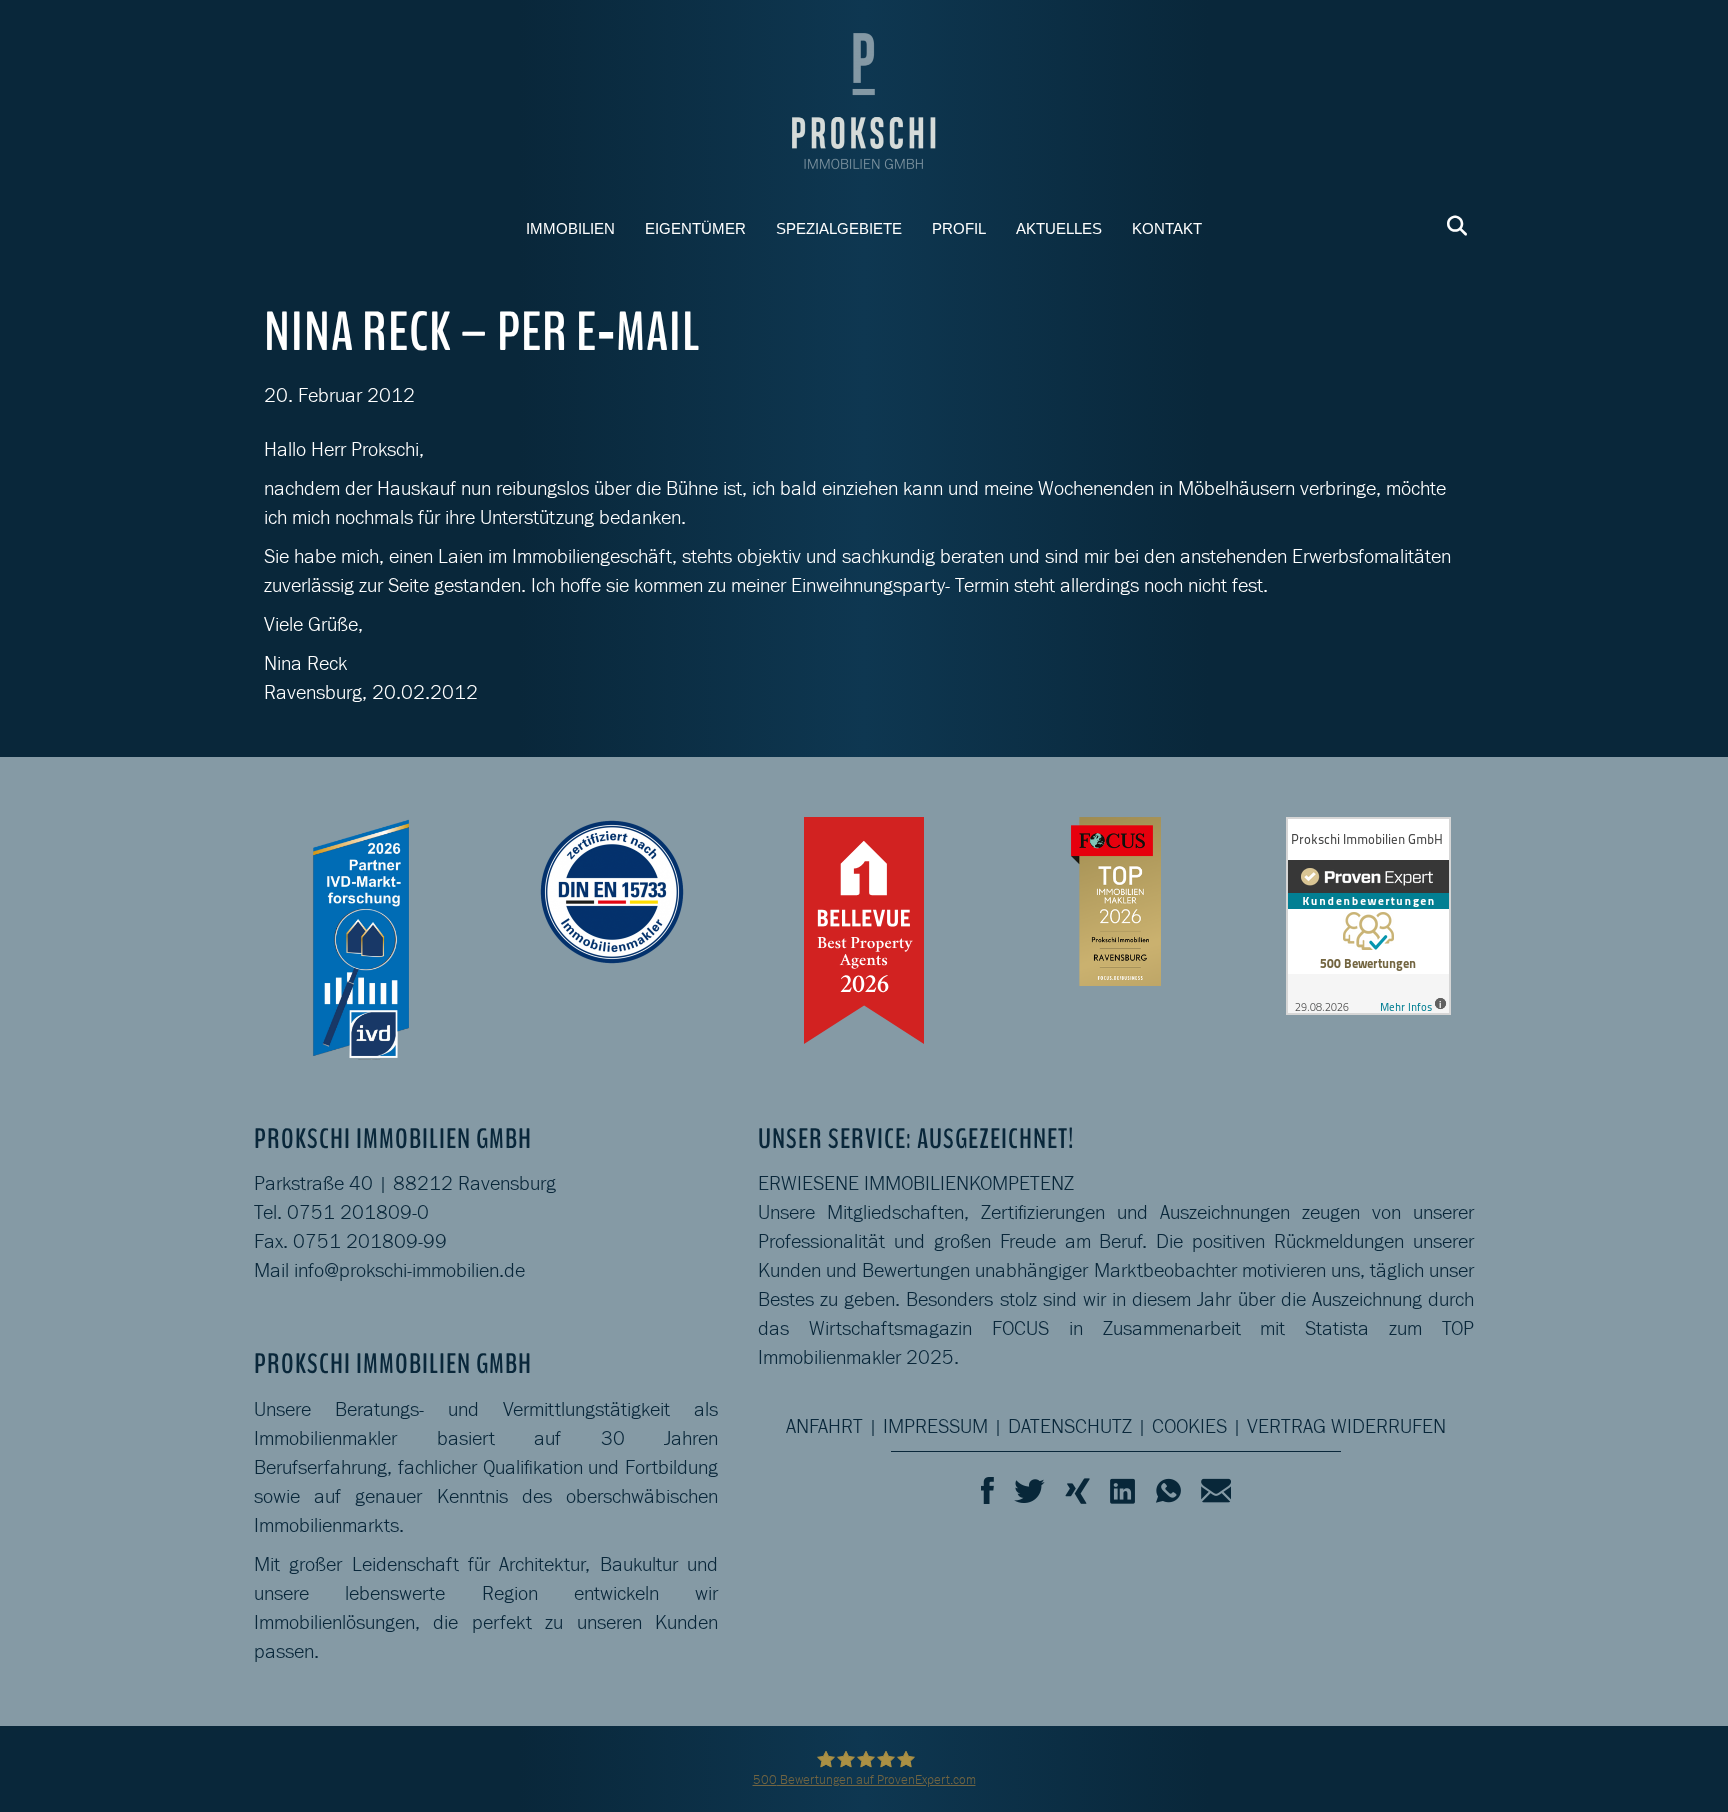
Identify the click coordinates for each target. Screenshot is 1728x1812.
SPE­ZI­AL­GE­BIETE (839, 228)
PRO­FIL (959, 228)
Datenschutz (1070, 1426)
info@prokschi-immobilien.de (409, 1270)
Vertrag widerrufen (1346, 1426)
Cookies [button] (1189, 1426)
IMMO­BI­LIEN (570, 228)
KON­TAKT (1167, 228)
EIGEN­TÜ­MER (695, 228)
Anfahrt (824, 1426)
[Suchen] (1451, 226)
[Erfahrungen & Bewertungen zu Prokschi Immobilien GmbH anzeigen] (1368, 913)
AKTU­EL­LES (1059, 228)
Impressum (935, 1426)
